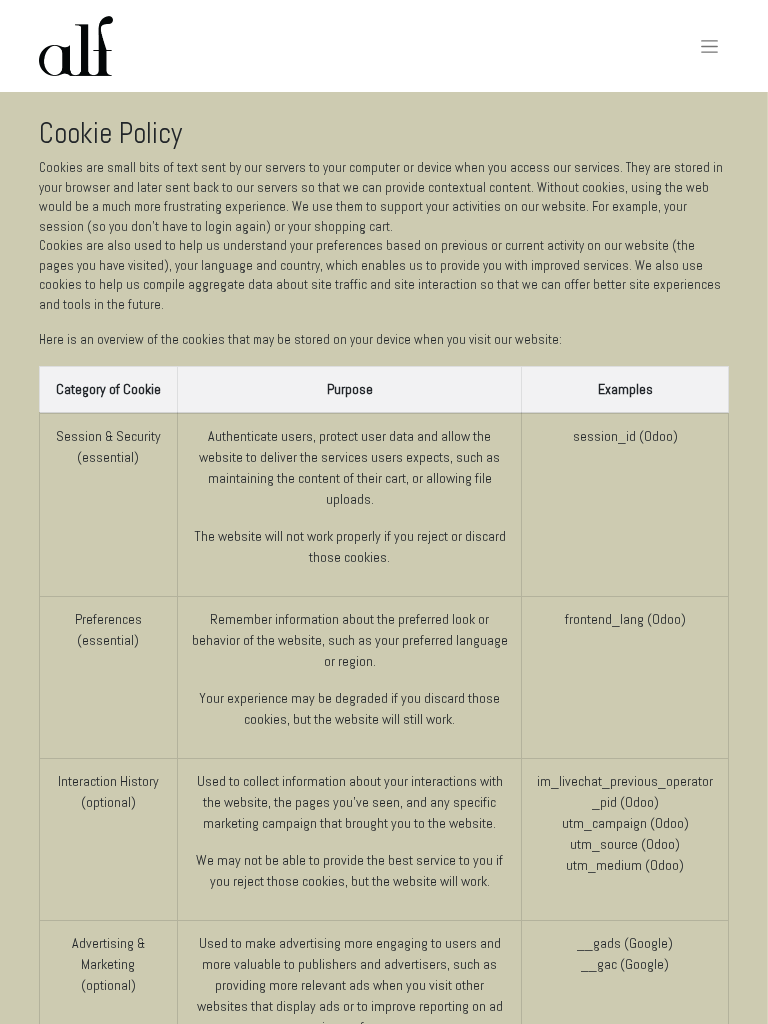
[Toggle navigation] (709, 46)
